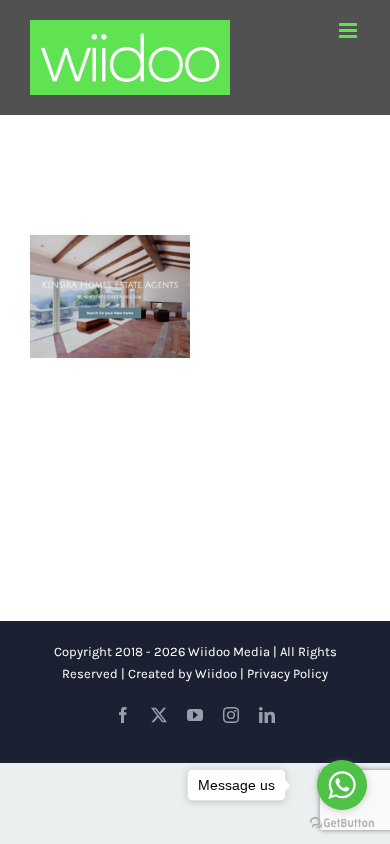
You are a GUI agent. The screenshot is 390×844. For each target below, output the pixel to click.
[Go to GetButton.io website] (342, 823)
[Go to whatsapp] (342, 785)
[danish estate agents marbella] (110, 296)
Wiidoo (216, 673)
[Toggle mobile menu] (349, 30)
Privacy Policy (287, 673)
